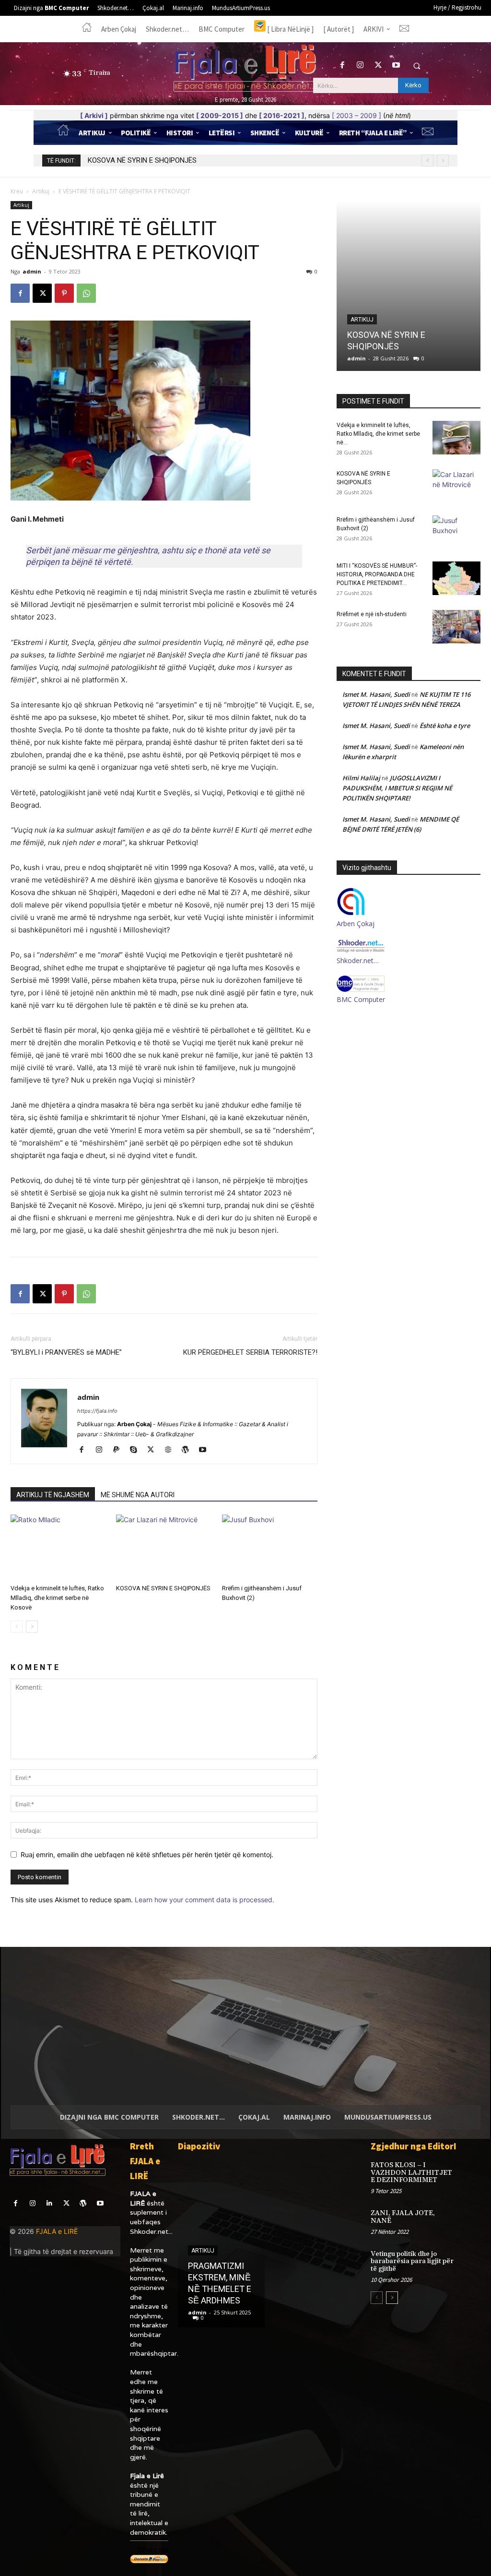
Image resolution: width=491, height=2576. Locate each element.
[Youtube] (396, 66)
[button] (417, 66)
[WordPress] (189, 1450)
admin (32, 271)
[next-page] (32, 1627)
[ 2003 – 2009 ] (357, 115)
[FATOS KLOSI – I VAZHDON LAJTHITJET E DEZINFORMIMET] (470, 2171)
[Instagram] (360, 66)
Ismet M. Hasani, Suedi (376, 694)
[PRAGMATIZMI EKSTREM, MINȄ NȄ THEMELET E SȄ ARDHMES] (221, 2243)
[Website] (171, 1450)
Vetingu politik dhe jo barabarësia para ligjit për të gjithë (412, 2261)
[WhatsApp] (86, 293)
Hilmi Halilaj (361, 778)
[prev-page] (17, 1627)
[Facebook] (343, 66)
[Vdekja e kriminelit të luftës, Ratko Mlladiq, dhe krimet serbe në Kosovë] (58, 1547)
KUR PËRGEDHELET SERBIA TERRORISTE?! (250, 1352)
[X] (378, 66)
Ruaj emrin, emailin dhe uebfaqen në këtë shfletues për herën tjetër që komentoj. (147, 1854)
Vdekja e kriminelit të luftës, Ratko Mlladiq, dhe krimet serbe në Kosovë (57, 1598)
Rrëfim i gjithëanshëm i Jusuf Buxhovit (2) (153, 160)
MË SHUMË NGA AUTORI (138, 1495)
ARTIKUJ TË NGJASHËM (53, 1495)
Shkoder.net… (358, 960)
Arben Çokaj (356, 924)
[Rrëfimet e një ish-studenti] (456, 627)
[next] (443, 161)
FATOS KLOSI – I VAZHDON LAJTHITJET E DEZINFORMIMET (411, 2173)
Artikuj (41, 191)
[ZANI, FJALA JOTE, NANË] (470, 2219)
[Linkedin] (49, 2203)
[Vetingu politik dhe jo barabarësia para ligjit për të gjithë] (470, 2260)
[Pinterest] (64, 293)
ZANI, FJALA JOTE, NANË (403, 2217)
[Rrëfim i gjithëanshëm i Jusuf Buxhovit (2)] (270, 1547)
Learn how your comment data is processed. (205, 1900)
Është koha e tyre (445, 726)
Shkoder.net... (151, 2231)
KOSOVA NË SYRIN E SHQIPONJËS (163, 1588)
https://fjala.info (97, 1411)
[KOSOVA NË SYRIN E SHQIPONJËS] (164, 1547)
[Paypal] (120, 1450)
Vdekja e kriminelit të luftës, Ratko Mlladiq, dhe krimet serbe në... (378, 434)
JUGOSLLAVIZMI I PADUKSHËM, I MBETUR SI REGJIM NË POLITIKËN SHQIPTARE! (397, 788)
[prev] (427, 161)
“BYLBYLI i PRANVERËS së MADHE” (66, 1352)
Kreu (17, 191)
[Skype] (137, 1450)
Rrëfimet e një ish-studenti (372, 614)
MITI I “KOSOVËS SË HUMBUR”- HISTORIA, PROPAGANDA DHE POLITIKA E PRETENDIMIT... (377, 574)
